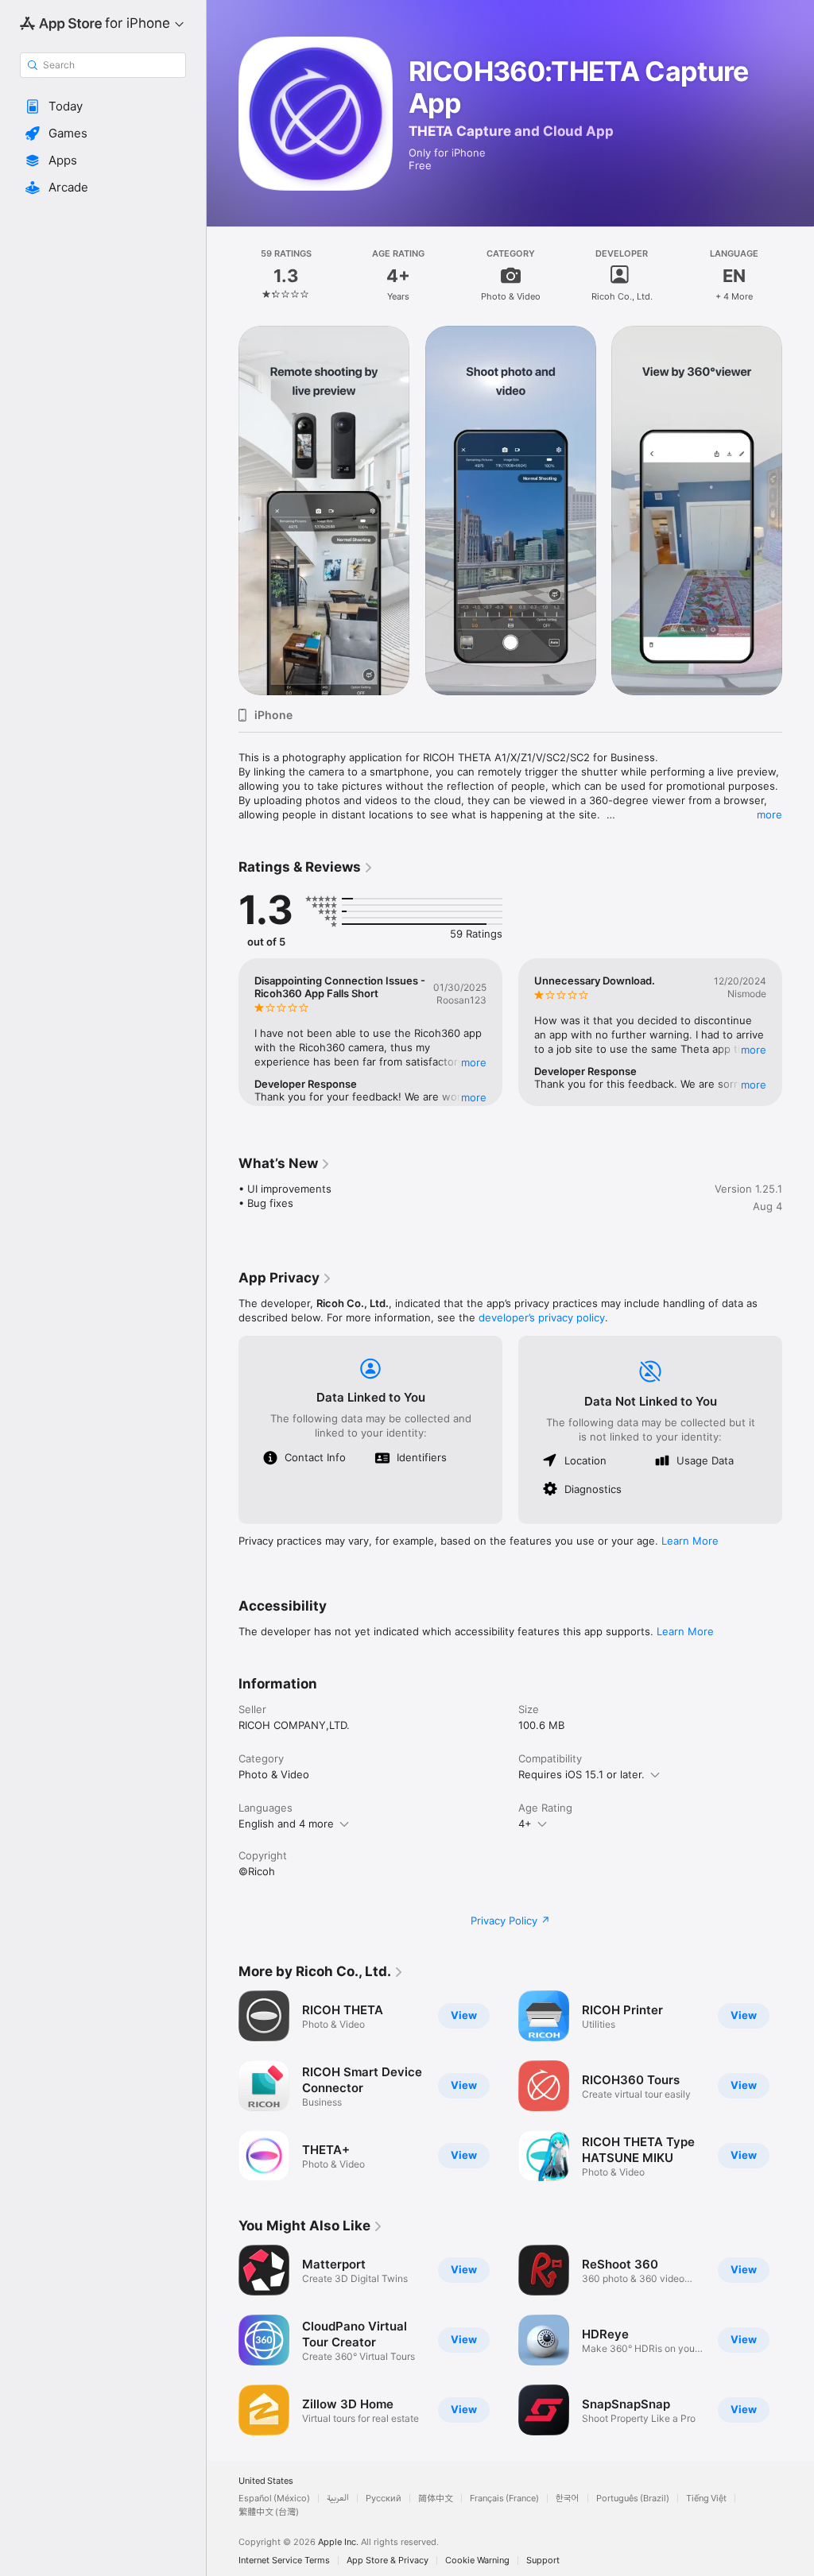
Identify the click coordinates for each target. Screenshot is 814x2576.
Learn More (690, 1541)
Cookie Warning (477, 2561)
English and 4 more (286, 1824)
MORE (474, 1062)
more (769, 814)
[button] (103, 106)
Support (543, 2561)
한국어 (568, 2499)
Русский (384, 2499)
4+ (525, 1824)
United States (266, 2481)
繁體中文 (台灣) (269, 2512)
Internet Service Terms (284, 2561)
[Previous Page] (223, 275)
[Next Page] (798, 275)
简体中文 (436, 2499)
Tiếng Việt (706, 2499)
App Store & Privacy (388, 2561)
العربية (338, 2499)
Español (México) (274, 2499)
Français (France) (504, 2499)
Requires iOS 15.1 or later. (581, 1774)
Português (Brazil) (633, 2499)
